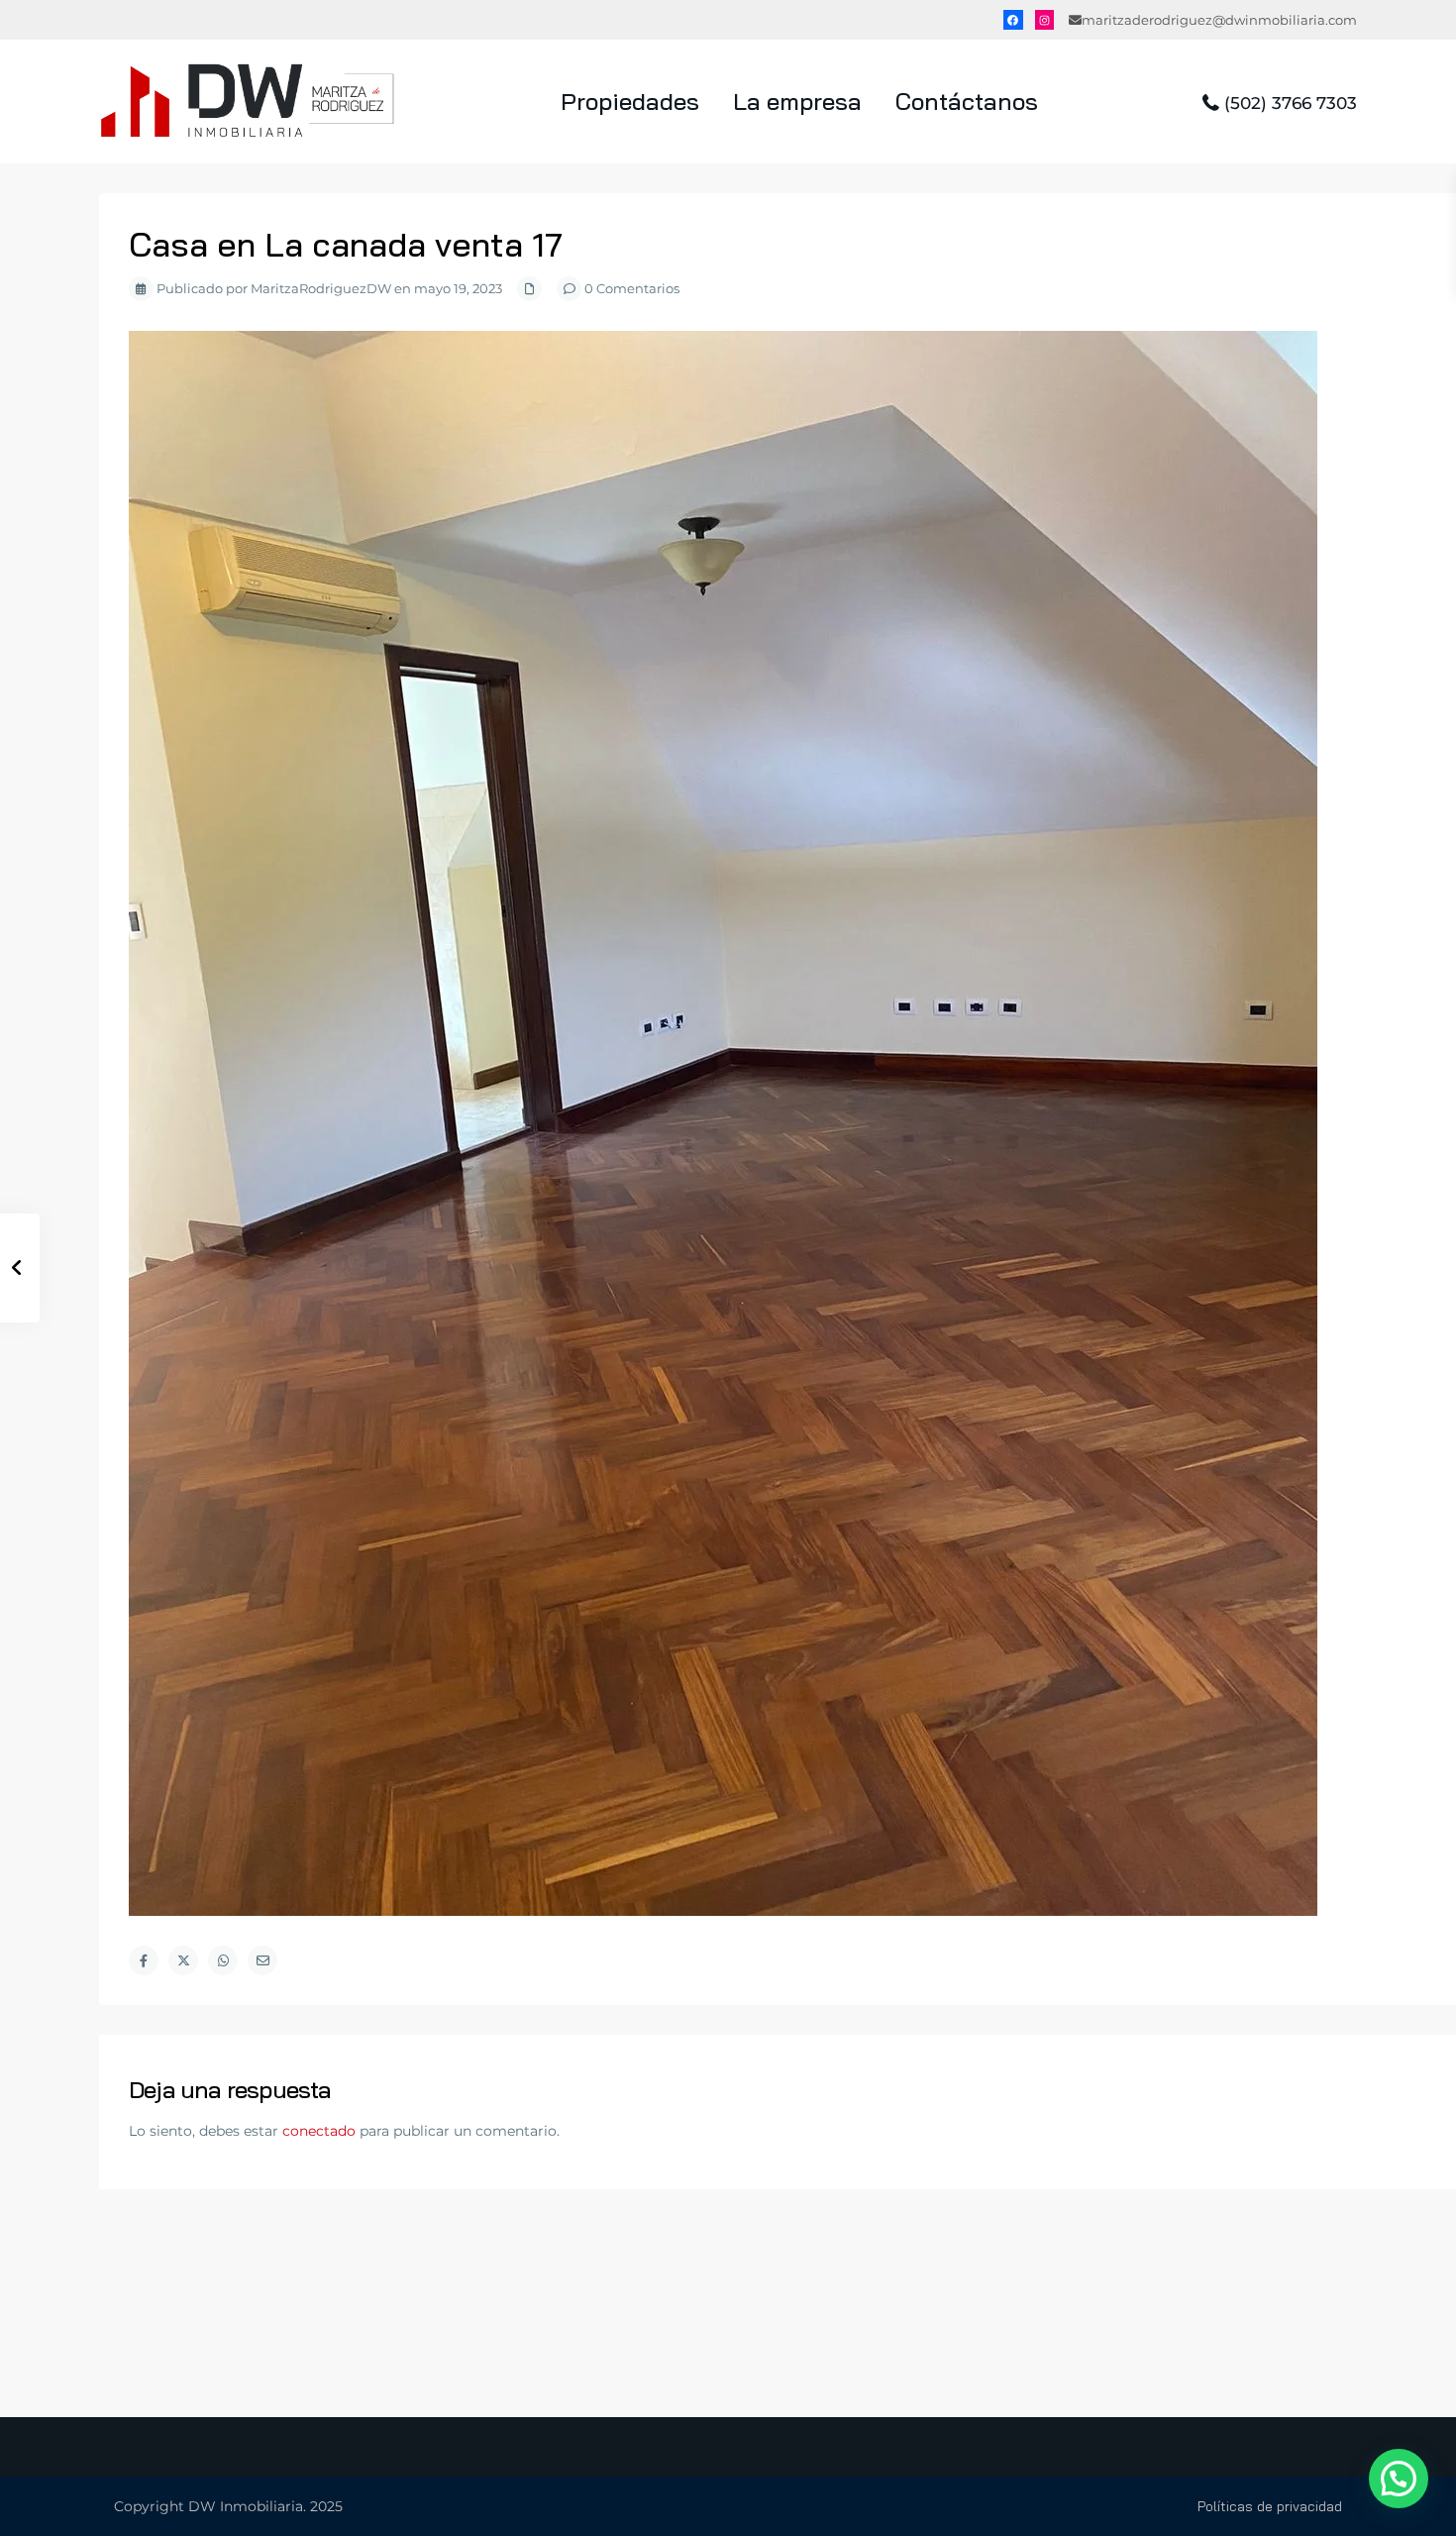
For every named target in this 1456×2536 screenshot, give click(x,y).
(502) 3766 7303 (1291, 103)
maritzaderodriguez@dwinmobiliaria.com (1219, 20)
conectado (319, 2131)
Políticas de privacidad (1270, 2506)
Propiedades (630, 101)
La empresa (797, 101)
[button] (1399, 2479)
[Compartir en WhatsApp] (223, 1960)
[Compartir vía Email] (262, 1960)
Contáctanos (967, 101)
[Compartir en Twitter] (183, 1960)
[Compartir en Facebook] (144, 1960)
